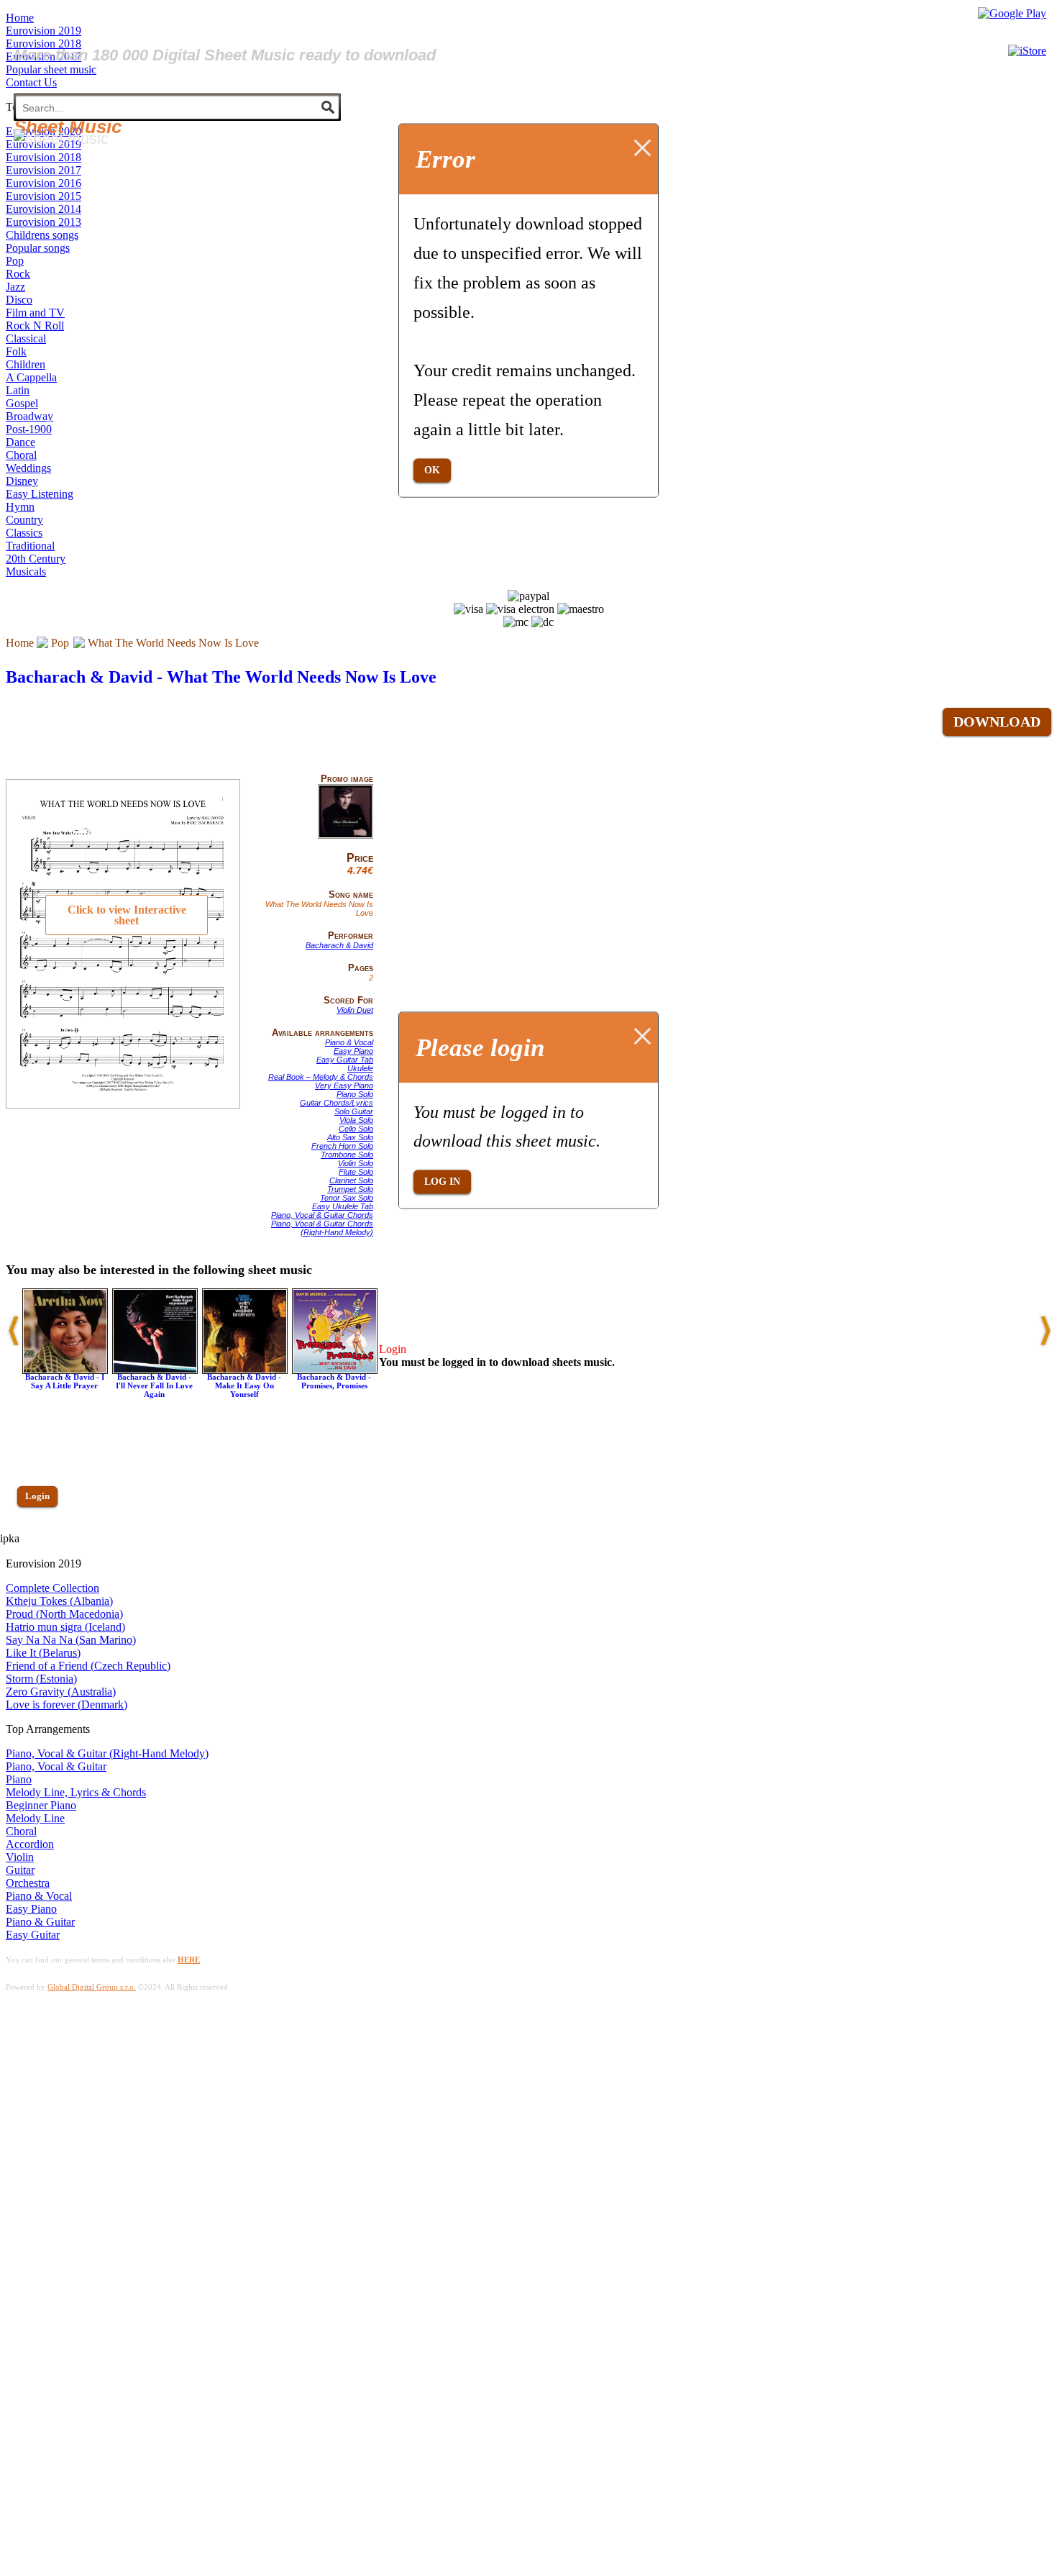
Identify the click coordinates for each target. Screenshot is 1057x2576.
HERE (189, 1960)
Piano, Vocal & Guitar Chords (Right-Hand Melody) (322, 1228)
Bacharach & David (339, 945)
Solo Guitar (354, 1111)
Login (37, 1496)
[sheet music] (61, 138)
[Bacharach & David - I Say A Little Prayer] (65, 1370)
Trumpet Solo (350, 1189)
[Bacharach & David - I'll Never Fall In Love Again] (155, 1370)
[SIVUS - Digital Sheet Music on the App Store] (1027, 51)
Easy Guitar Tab (345, 1060)
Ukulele (360, 1068)
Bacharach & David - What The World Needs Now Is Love (221, 677)
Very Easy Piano (344, 1086)
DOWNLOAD (997, 722)
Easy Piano (353, 1051)
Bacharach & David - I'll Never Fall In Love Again (154, 1385)
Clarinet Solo (351, 1180)
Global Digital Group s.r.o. (92, 1987)
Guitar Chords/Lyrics (337, 1103)
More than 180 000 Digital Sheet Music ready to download (225, 55)
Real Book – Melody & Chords (321, 1077)
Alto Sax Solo (350, 1137)
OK (432, 469)
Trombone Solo (347, 1155)
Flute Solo (356, 1172)
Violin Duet (355, 1010)
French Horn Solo (342, 1146)
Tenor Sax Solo (347, 1198)
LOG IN (442, 1182)
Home (20, 643)
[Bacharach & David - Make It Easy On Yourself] (245, 1370)
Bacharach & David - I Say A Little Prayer (65, 1381)
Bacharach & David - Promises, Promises (334, 1381)
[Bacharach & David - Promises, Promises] (335, 1370)
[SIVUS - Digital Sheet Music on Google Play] (1012, 13)
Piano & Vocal (349, 1042)
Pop (60, 643)
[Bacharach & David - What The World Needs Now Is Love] (346, 836)
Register (41, 1538)
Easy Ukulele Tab (343, 1206)
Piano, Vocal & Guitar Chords (322, 1215)
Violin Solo (356, 1163)
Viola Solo (356, 1120)
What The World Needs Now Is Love (173, 643)
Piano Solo (355, 1094)
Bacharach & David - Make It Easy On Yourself (244, 1385)
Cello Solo (356, 1129)
